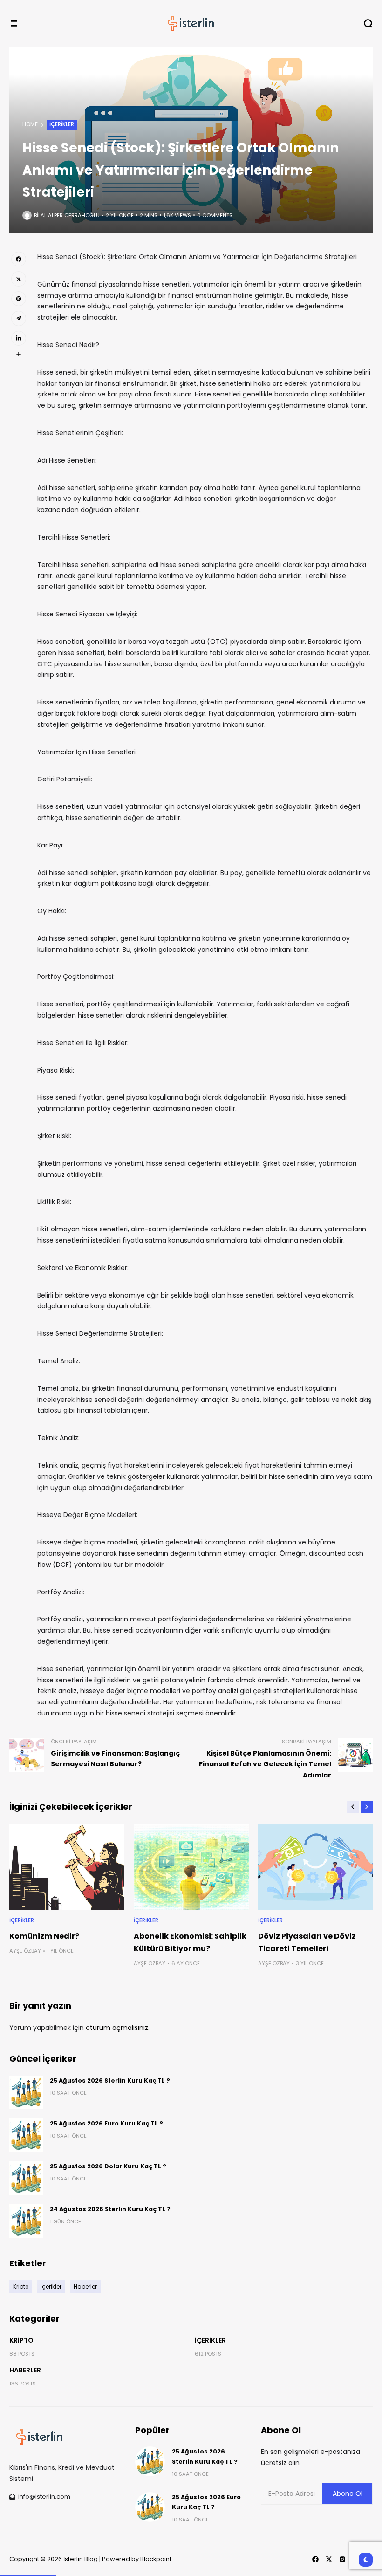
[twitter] (19, 279)
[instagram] (342, 2559)
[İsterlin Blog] (191, 23)
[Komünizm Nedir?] (67, 1867)
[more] (19, 354)
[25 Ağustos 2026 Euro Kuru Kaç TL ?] (26, 2135)
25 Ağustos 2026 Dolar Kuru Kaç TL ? (108, 2166)
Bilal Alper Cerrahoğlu (67, 215)
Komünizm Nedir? (44, 1936)
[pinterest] (19, 299)
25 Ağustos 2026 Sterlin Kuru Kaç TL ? (110, 2081)
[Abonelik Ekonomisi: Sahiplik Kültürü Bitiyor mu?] (191, 1867)
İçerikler (62, 124)
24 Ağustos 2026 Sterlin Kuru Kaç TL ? (110, 2209)
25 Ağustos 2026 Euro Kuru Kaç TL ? (106, 2123)
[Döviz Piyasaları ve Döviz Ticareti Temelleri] (316, 1867)
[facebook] (19, 259)
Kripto (21, 2340)
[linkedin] (19, 338)
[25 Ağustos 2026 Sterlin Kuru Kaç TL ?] (26, 2092)
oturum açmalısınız (117, 2028)
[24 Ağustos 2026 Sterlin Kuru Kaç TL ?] (26, 2221)
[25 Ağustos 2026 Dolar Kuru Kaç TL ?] (26, 2178)
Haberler (25, 2370)
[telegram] (19, 318)
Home (30, 124)
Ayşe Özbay (25, 1951)
